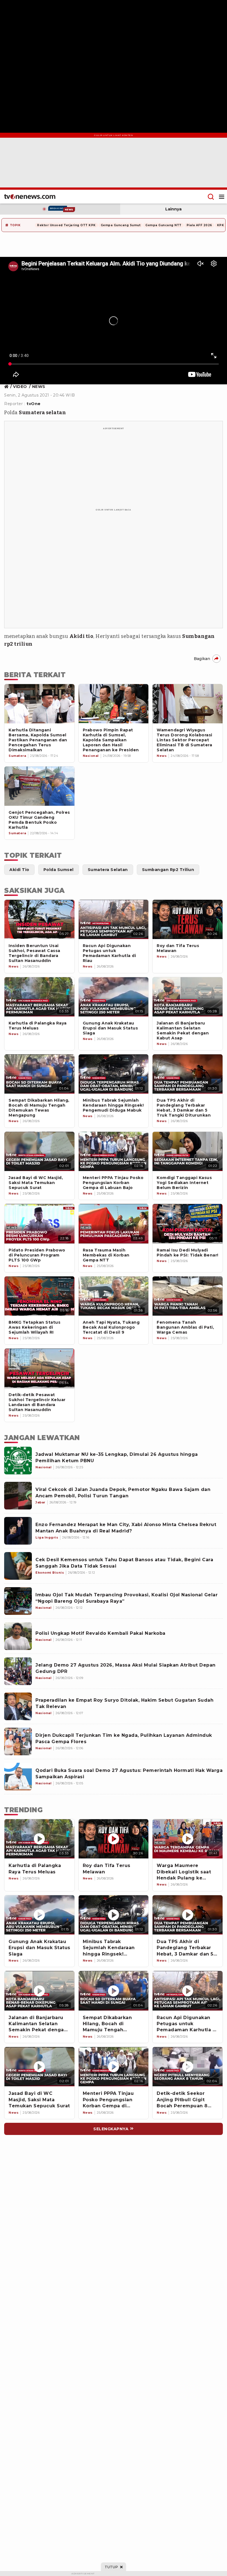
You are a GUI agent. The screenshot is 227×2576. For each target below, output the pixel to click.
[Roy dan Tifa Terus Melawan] (114, 1839)
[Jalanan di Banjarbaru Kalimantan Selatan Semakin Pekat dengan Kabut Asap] (39, 1991)
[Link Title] (8, 387)
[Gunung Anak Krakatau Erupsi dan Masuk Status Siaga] (39, 1915)
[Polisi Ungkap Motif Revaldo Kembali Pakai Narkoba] (18, 1636)
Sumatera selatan (42, 413)
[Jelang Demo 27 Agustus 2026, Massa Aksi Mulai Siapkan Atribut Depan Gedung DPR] (18, 1671)
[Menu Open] (222, 197)
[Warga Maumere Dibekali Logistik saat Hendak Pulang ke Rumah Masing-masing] (188, 1839)
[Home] (30, 197)
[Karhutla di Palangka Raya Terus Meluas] (39, 1839)
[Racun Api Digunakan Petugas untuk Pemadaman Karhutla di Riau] (188, 1991)
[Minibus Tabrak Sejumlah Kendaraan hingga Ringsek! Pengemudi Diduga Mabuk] (114, 1915)
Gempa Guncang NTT (163, 225)
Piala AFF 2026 (199, 225)
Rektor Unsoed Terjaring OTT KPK (66, 225)
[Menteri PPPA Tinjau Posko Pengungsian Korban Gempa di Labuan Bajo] (114, 2067)
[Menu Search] (211, 197)
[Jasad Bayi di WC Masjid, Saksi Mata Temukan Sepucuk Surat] (39, 2067)
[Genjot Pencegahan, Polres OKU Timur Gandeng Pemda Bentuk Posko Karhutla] (39, 786)
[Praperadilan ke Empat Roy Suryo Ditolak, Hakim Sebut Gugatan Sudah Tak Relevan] (18, 1706)
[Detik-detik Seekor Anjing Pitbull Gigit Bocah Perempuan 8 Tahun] (188, 2067)
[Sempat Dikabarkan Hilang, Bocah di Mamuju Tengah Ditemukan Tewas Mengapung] (114, 1991)
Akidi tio (82, 636)
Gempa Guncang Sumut (121, 225)
